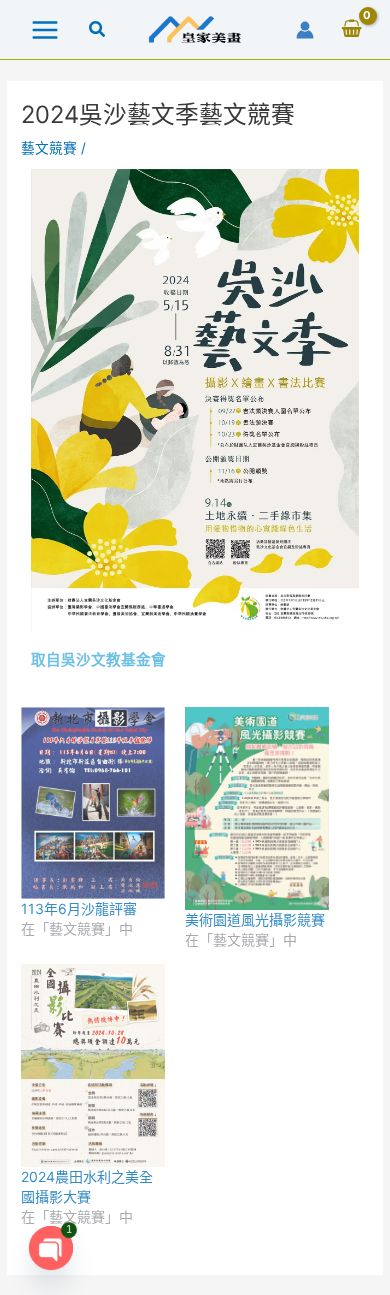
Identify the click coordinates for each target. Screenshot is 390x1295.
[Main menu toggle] (44, 29)
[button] (98, 31)
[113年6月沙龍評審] (93, 803)
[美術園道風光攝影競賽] (257, 808)
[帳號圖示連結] (305, 30)
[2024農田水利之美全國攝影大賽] (93, 1066)
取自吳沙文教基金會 (98, 660)
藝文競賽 (49, 148)
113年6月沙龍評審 (79, 908)
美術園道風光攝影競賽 (255, 919)
